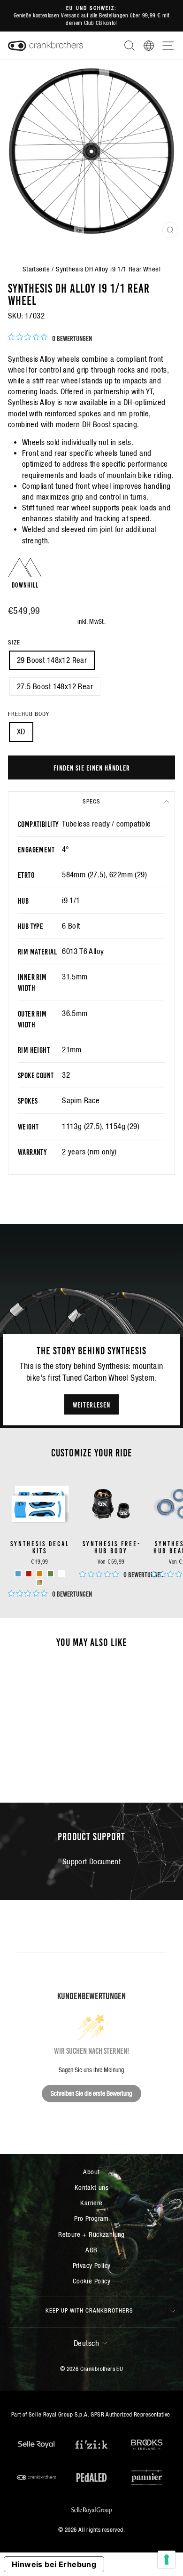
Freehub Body (29, 714)
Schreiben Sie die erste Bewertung (91, 2093)
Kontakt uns (92, 2187)
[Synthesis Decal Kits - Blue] (18, 1574)
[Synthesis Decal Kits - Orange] (40, 1574)
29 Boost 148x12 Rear (52, 660)
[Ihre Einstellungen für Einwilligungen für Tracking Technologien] (167, 2560)
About (91, 2172)
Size (14, 642)
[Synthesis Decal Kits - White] (61, 1574)
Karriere (91, 2203)
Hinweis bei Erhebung (54, 2564)
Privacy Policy (92, 2265)
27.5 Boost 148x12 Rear (55, 687)
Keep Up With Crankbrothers (89, 2310)
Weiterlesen (91, 1404)
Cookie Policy (91, 2281)
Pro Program (91, 2218)
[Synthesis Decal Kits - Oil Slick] (40, 1583)
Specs (91, 801)
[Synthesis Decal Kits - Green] (50, 1574)
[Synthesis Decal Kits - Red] (29, 1574)
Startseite (36, 269)
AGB (91, 2250)
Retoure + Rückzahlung (91, 2234)
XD (21, 732)
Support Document (92, 1862)
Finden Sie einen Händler (92, 767)
